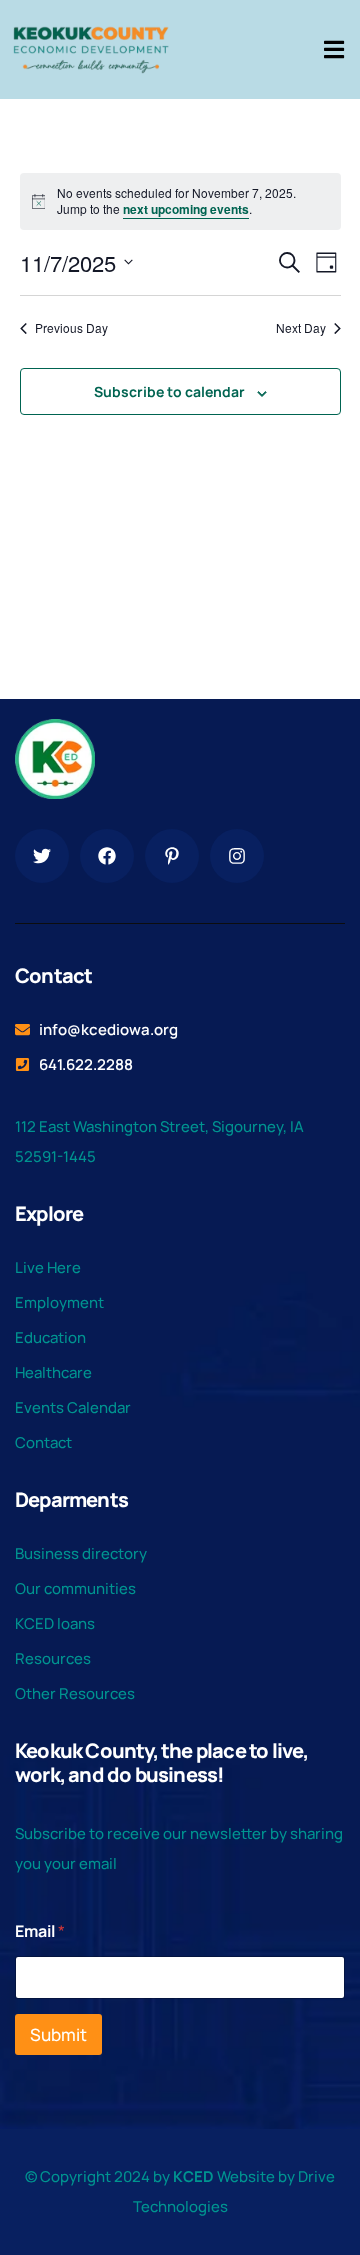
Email (40, 1931)
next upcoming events (186, 209)
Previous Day (71, 328)
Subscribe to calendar (169, 392)
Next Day (301, 328)
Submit (58, 2034)
